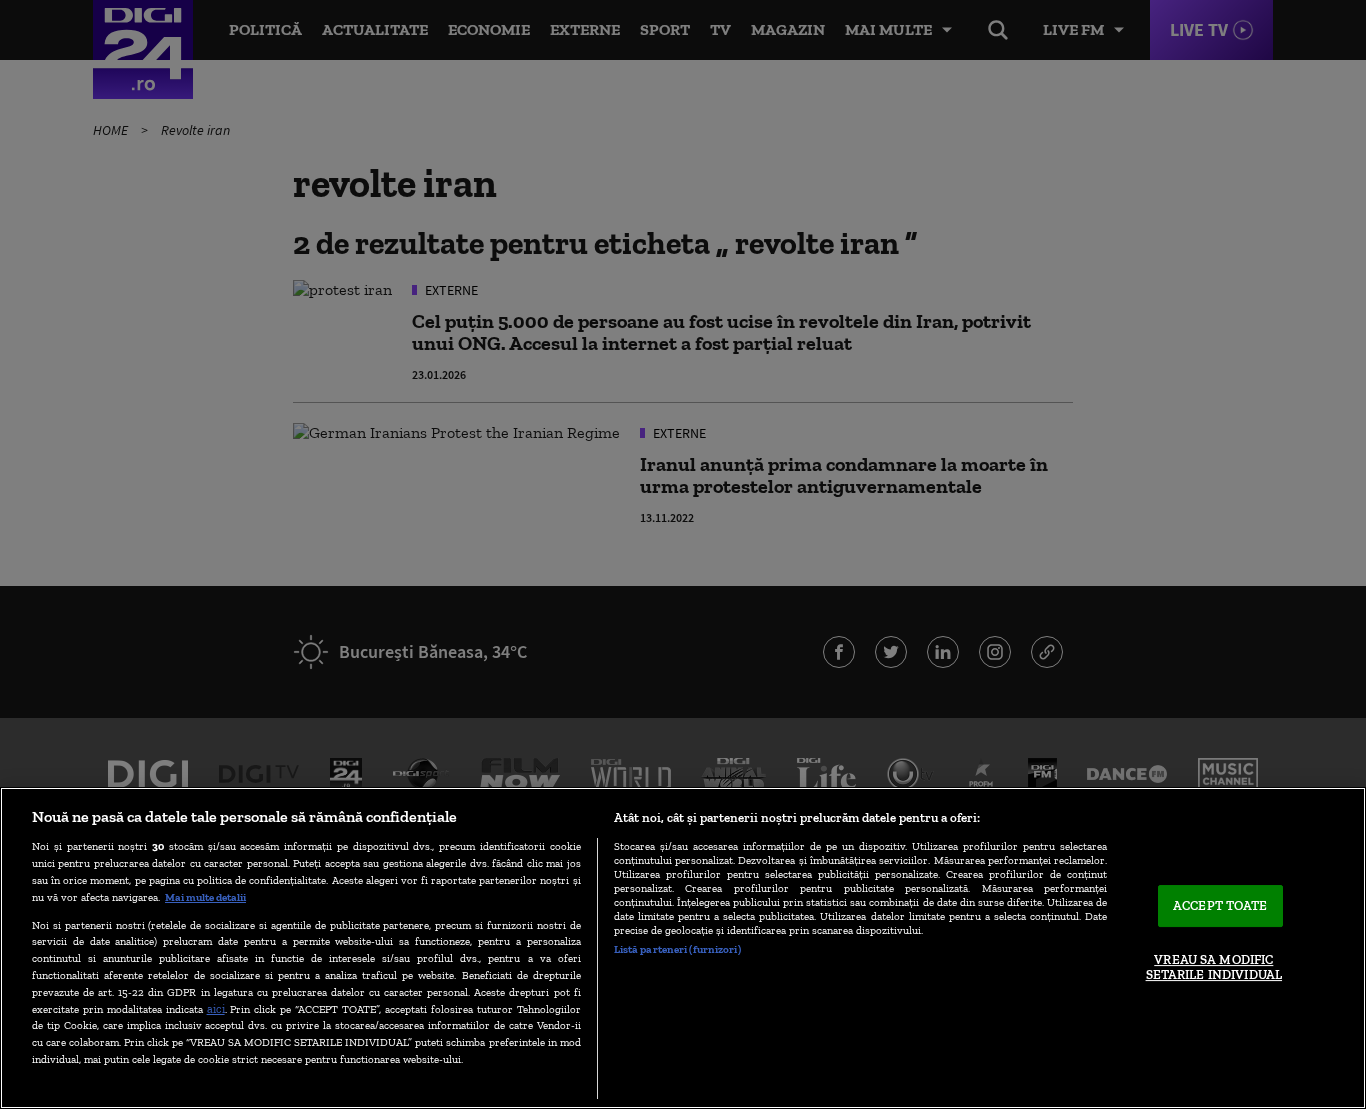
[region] (683, 948)
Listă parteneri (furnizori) (677, 949)
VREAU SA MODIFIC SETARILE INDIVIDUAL (1214, 967)
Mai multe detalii (205, 897)
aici (216, 1008)
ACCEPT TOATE (1220, 905)
